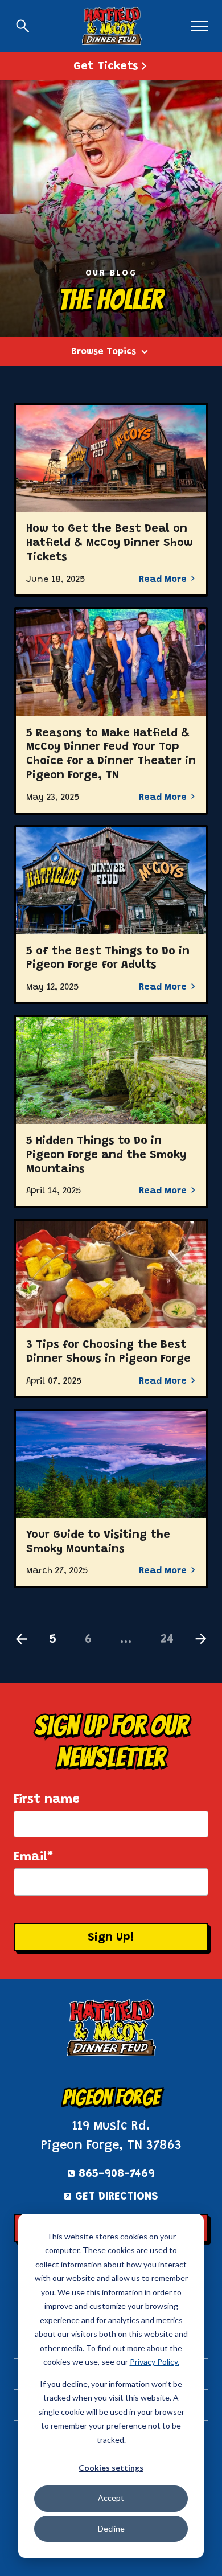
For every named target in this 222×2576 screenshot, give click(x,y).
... (126, 1640)
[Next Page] (201, 1640)
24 (167, 1640)
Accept (111, 2498)
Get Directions (117, 2197)
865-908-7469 (117, 2174)
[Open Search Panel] (23, 26)
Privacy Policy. (155, 2362)
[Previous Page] (21, 1640)
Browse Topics (104, 352)
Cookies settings (111, 2468)
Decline (111, 2528)
